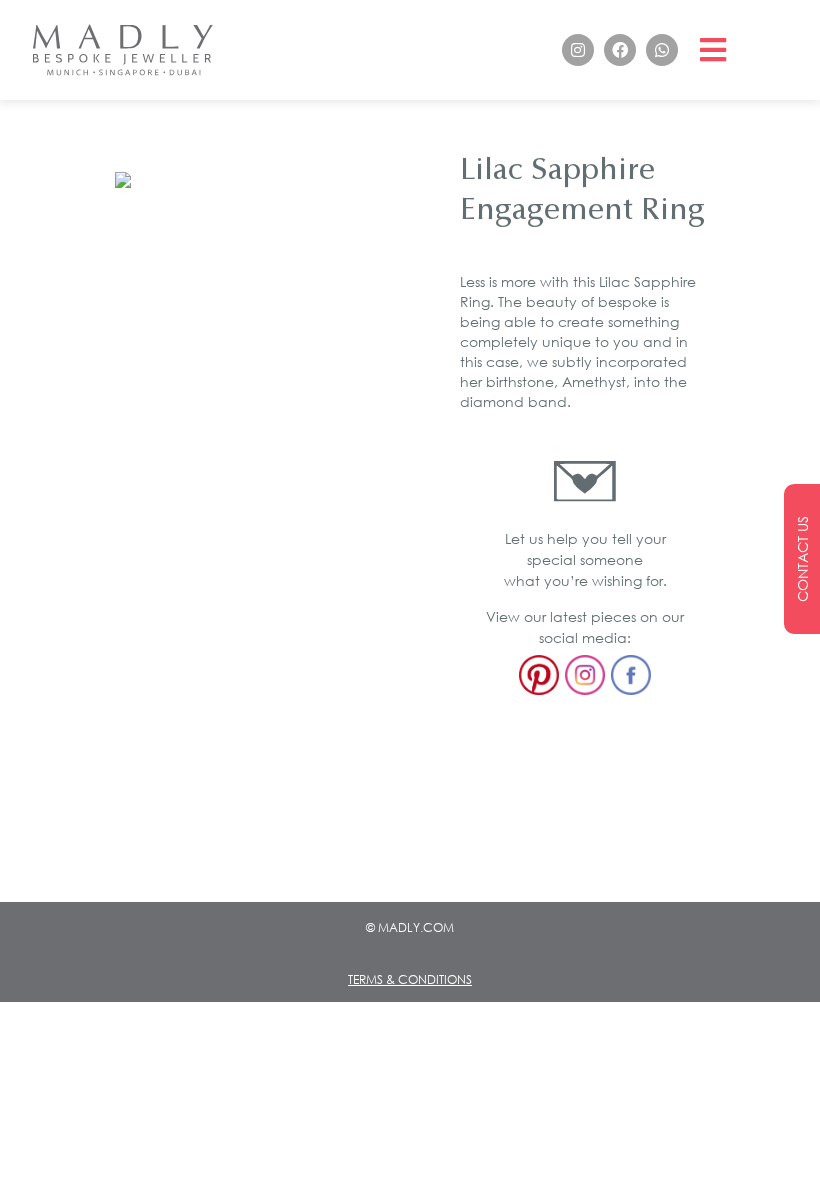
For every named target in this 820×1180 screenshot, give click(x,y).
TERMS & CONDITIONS (410, 979)
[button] (713, 50)
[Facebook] (620, 50)
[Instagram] (578, 50)
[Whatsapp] (662, 50)
